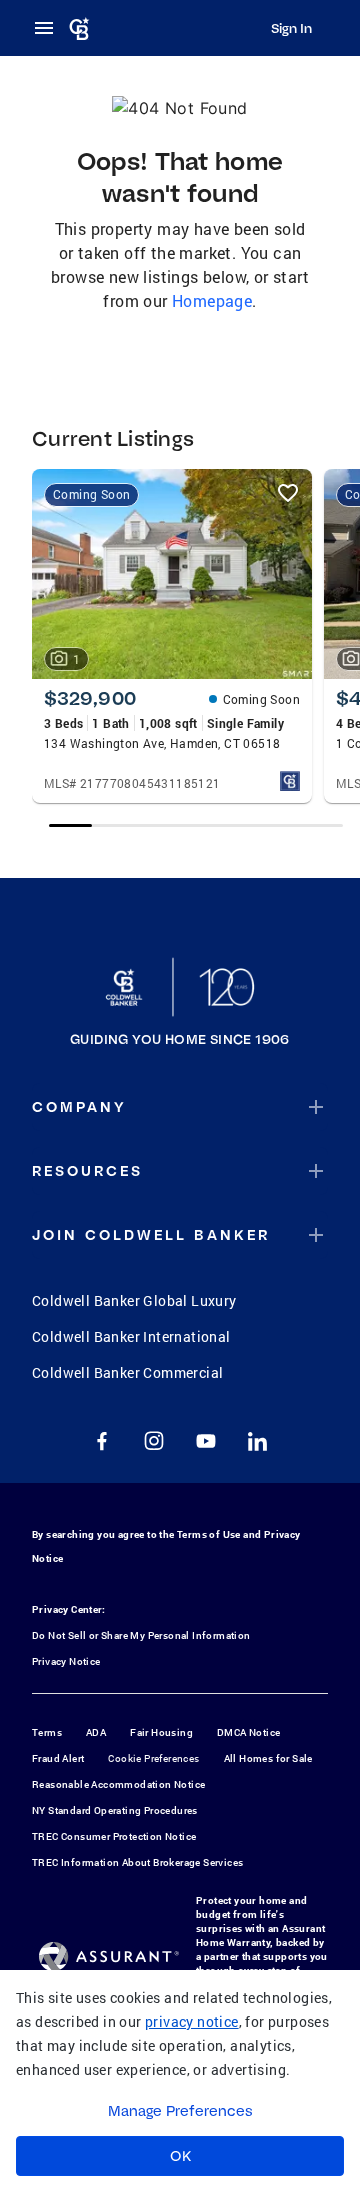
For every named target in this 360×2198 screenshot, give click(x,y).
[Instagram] (154, 1441)
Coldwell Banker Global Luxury (134, 1300)
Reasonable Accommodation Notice (118, 1784)
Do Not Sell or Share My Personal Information (141, 1635)
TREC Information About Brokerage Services (137, 1862)
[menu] (50, 28)
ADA (96, 1732)
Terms (47, 1732)
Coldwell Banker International (131, 1336)
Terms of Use (209, 1534)
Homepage (212, 300)
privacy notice (192, 2021)
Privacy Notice (66, 1661)
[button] (180, 1107)
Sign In (291, 28)
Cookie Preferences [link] (153, 1758)
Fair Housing (161, 1732)
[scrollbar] (196, 825)
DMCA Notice (248, 1732)
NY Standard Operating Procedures (115, 1810)
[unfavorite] (288, 493)
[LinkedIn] (258, 1441)
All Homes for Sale (268, 1758)
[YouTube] (206, 1441)
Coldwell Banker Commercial (127, 1372)
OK (180, 2156)
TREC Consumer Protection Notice (114, 1836)
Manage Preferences (180, 2111)
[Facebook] (102, 1441)
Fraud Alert (58, 1758)
